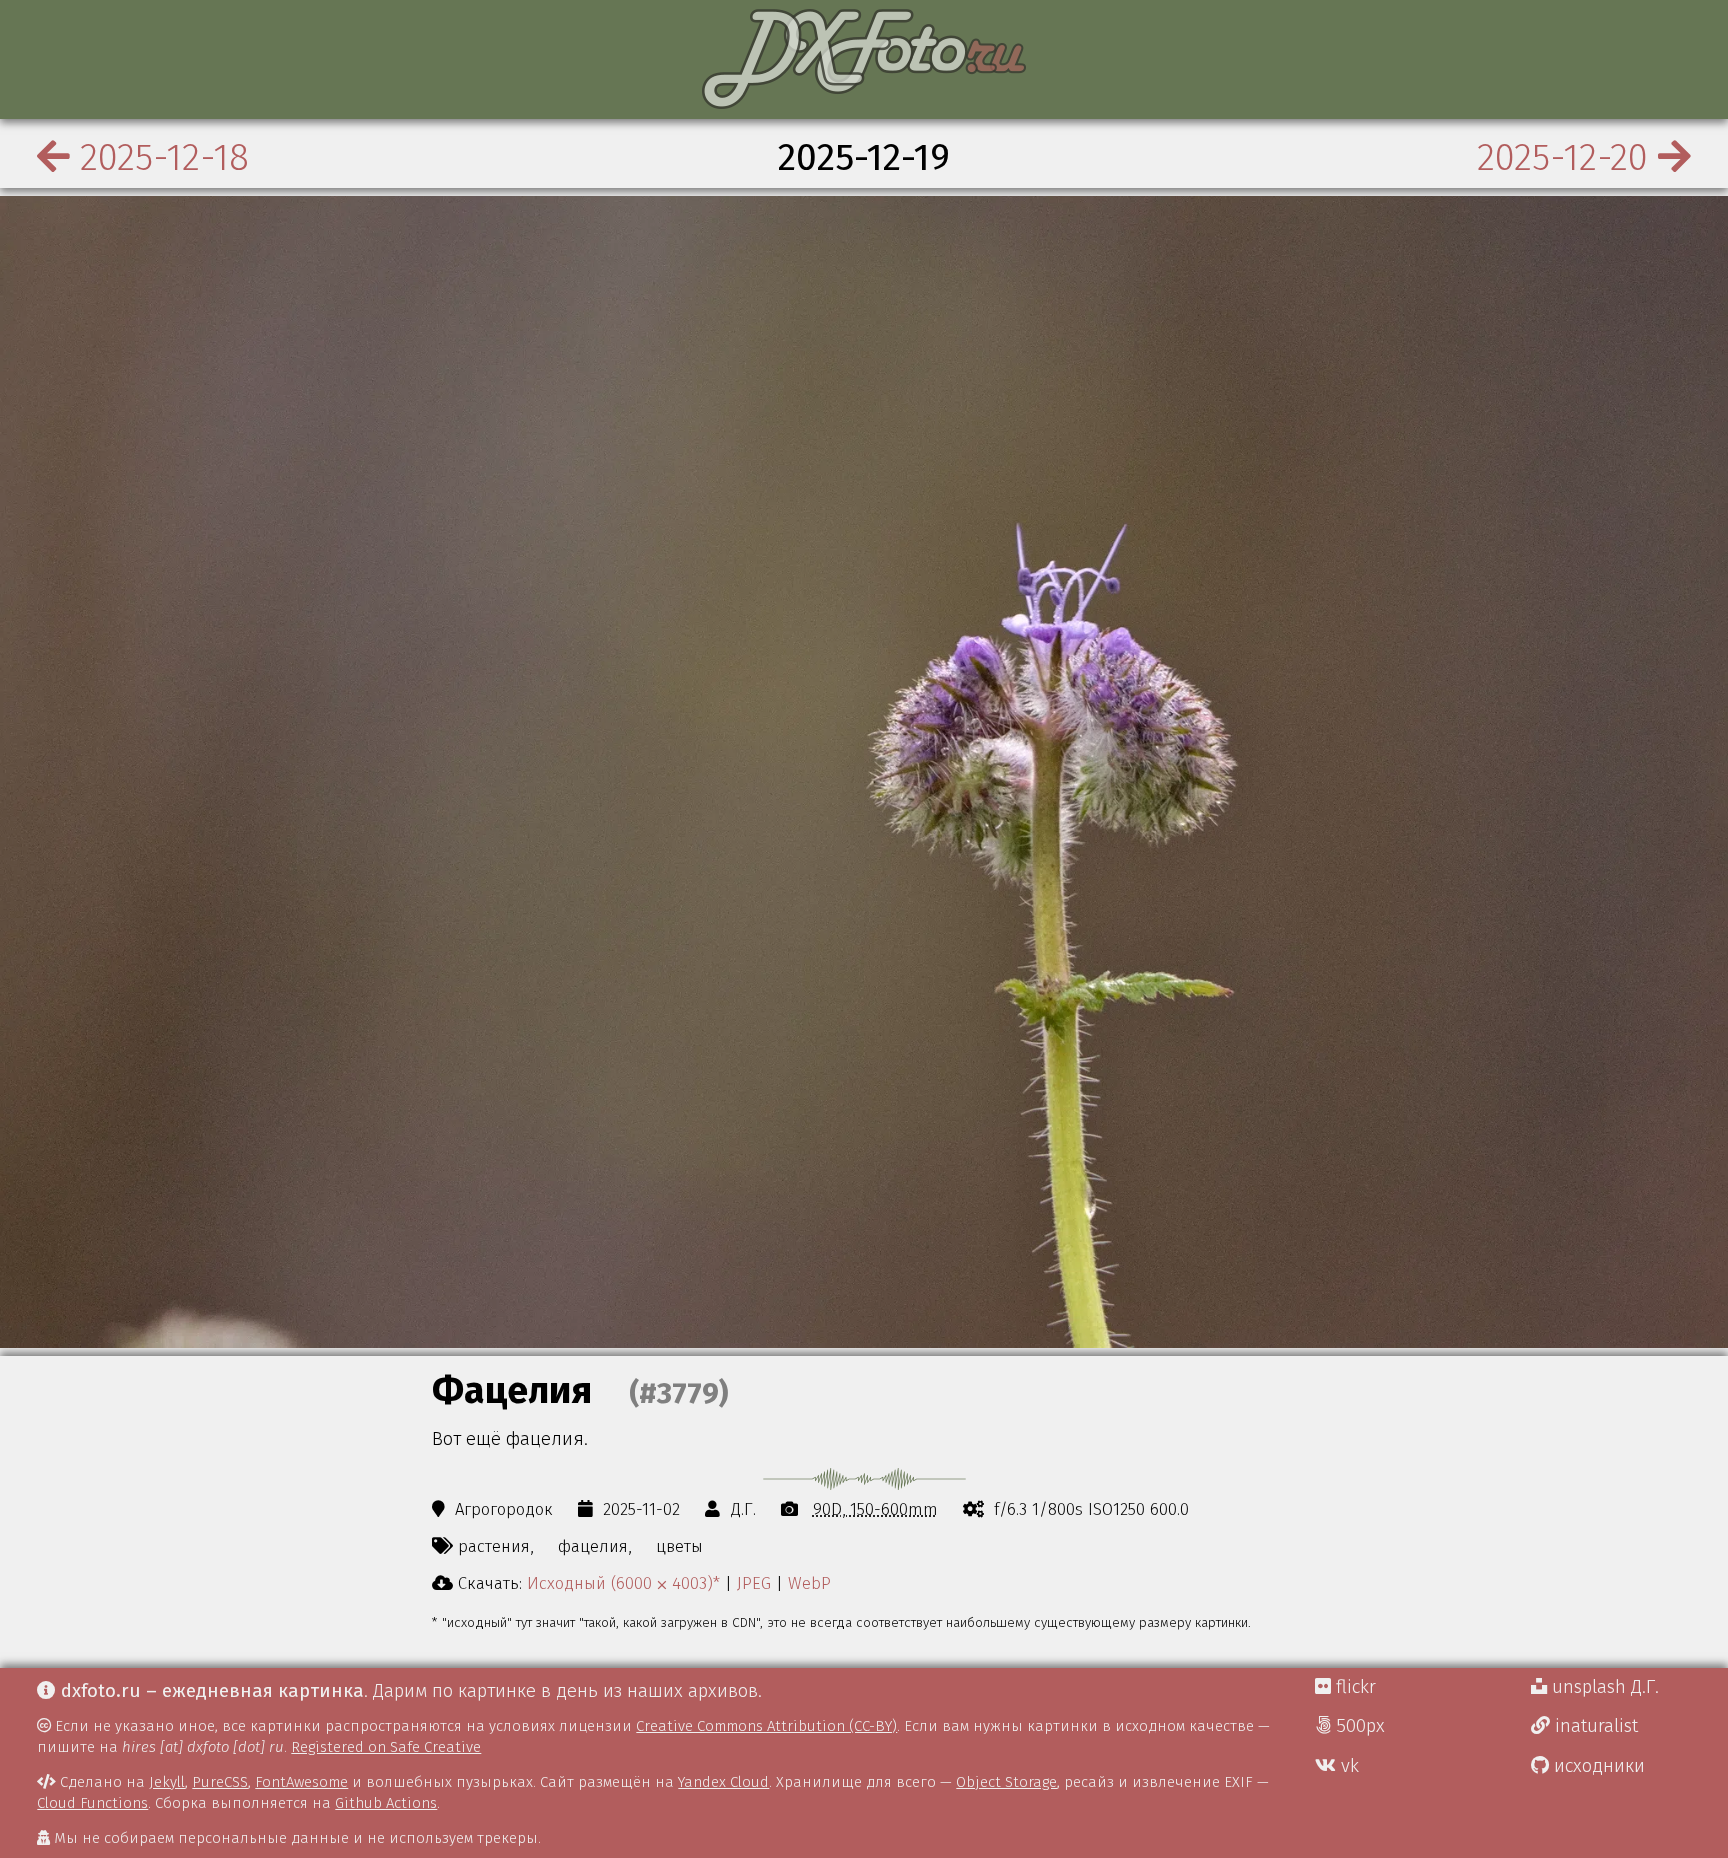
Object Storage (1006, 1782)
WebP (809, 1583)
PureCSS (220, 1782)
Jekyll (167, 1782)
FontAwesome (301, 1782)
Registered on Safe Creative (386, 1747)
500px (1358, 1726)
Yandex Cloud (723, 1782)
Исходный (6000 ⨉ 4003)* (623, 1583)
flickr (1353, 1687)
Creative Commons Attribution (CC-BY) (766, 1726)
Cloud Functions (92, 1803)
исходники (1597, 1766)
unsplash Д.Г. (1603, 1687)
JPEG (754, 1583)
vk (1347, 1766)
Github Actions (386, 1803)
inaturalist (1594, 1726)
